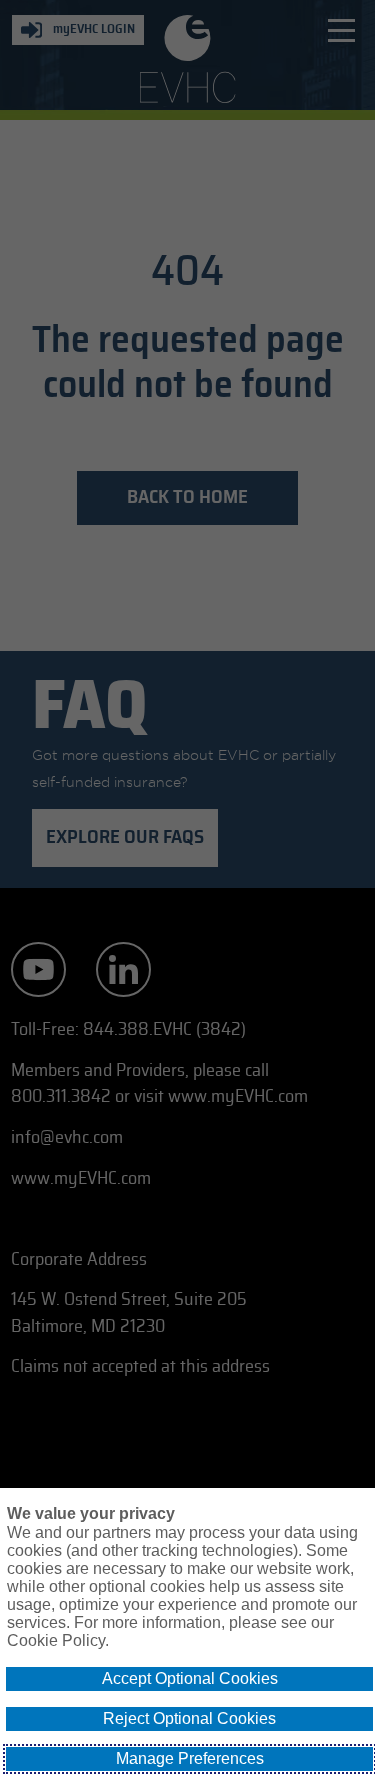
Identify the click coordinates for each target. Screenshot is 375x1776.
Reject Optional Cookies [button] (189, 1718)
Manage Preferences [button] (190, 1758)
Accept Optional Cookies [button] (190, 1678)
